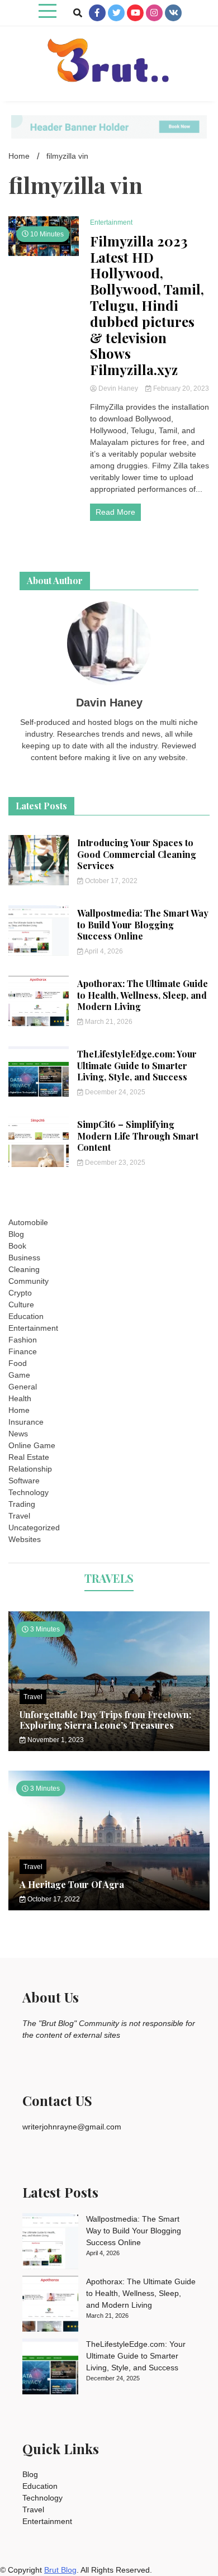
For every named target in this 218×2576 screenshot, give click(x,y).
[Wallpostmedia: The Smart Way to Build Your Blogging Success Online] (50, 2243)
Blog (16, 1234)
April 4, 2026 (103, 951)
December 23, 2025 (114, 1163)
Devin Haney (118, 388)
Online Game (32, 1445)
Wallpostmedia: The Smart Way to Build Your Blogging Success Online (143, 925)
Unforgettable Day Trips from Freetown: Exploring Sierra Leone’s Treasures (105, 1720)
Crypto (20, 1293)
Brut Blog (60, 2570)
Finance (23, 1351)
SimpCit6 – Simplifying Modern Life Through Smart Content (138, 1136)
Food (18, 1363)
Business (24, 1258)
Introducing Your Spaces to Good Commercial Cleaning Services (137, 854)
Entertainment (111, 222)
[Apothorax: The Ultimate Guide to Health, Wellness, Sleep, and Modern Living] (50, 2305)
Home (19, 1410)
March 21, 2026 (108, 1022)
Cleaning (24, 1269)
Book (17, 1246)
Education (26, 1316)
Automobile (28, 1222)
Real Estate (29, 1457)
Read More (115, 512)
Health (20, 1398)
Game (19, 1375)
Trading (22, 1504)
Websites (25, 1539)
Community (29, 1281)
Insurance (26, 1422)
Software (24, 1481)
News (18, 1434)
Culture (21, 1304)
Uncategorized (34, 1527)
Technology (29, 1492)
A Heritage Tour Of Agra (72, 1884)
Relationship (30, 1469)
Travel (19, 1516)
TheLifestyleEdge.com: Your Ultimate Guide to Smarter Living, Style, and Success (137, 1066)
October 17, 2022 (110, 881)
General (23, 1387)
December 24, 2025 (114, 1092)
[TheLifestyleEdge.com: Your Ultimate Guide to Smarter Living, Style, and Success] (50, 2368)
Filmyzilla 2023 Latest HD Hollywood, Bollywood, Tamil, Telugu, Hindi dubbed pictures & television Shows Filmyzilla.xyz (147, 305)
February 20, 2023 (180, 388)
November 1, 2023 (55, 1740)
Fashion (23, 1340)
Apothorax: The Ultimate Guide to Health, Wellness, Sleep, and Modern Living (143, 995)
